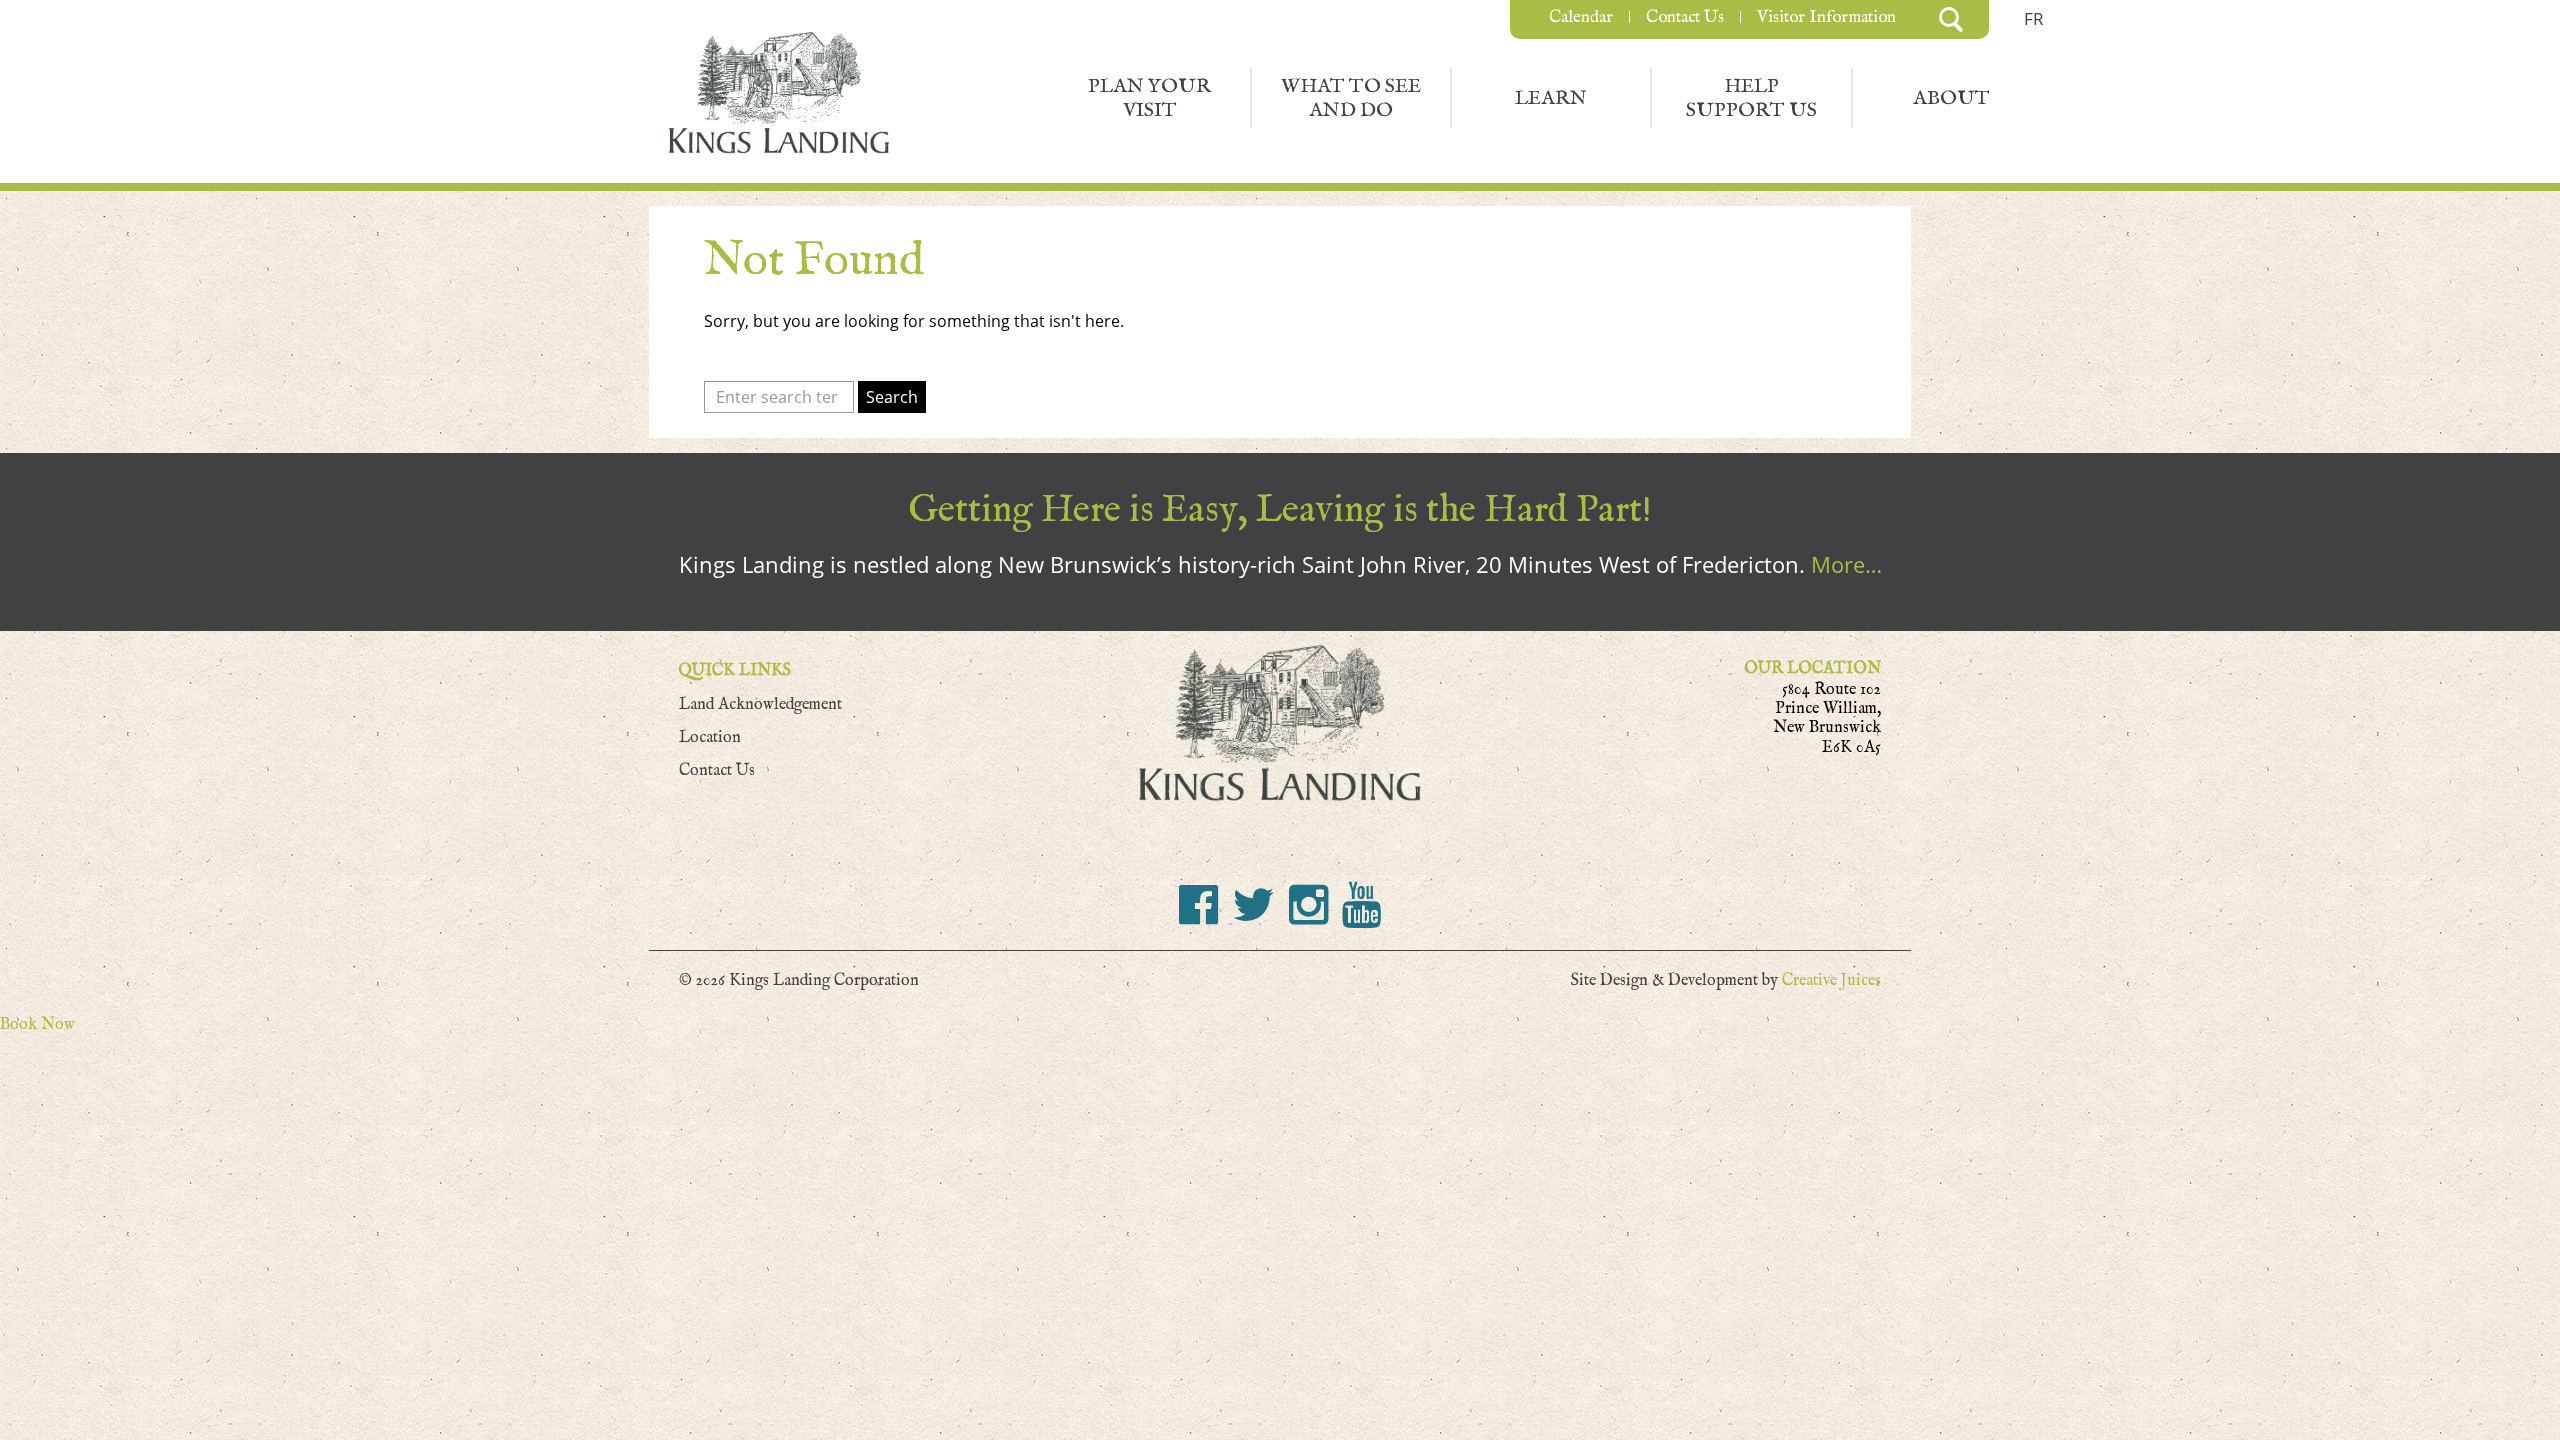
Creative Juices (1831, 980)
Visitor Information (1826, 17)
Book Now (37, 1024)
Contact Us (1685, 17)
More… (1846, 564)
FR (2034, 18)
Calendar (1581, 17)
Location (710, 737)
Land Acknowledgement (760, 704)
